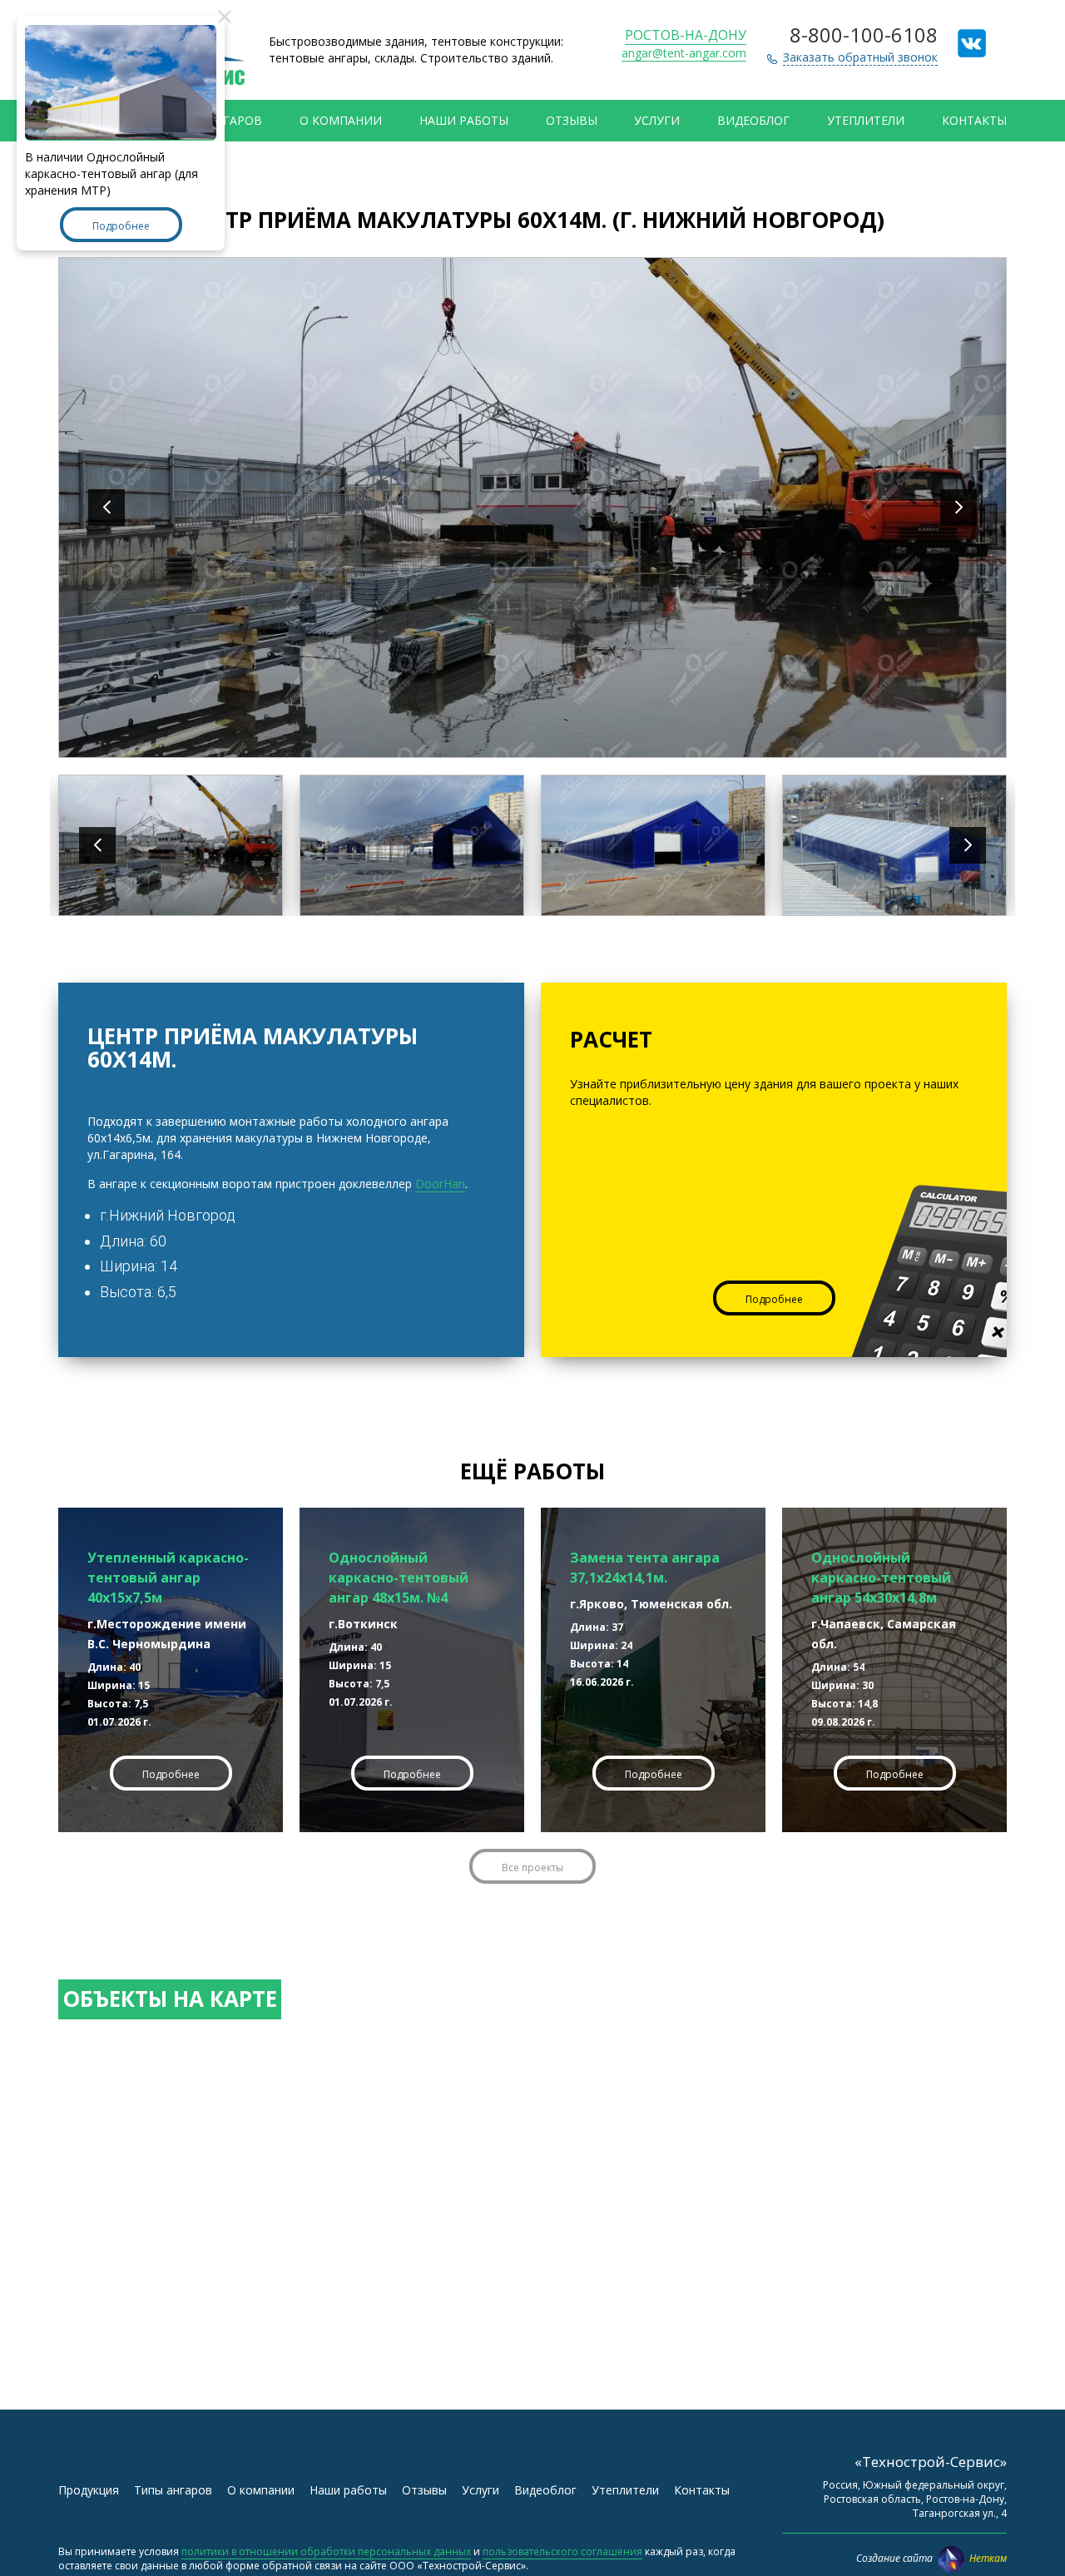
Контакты (974, 120)
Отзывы (572, 120)
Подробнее (774, 1299)
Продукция (89, 2490)
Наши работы (464, 120)
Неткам (988, 2558)
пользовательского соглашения (562, 2551)
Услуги (657, 120)
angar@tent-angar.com (684, 53)
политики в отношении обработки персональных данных (326, 2551)
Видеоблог (753, 120)
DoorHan (440, 1184)
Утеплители (866, 120)
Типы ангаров (173, 2490)
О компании (341, 120)
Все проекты (532, 1868)
